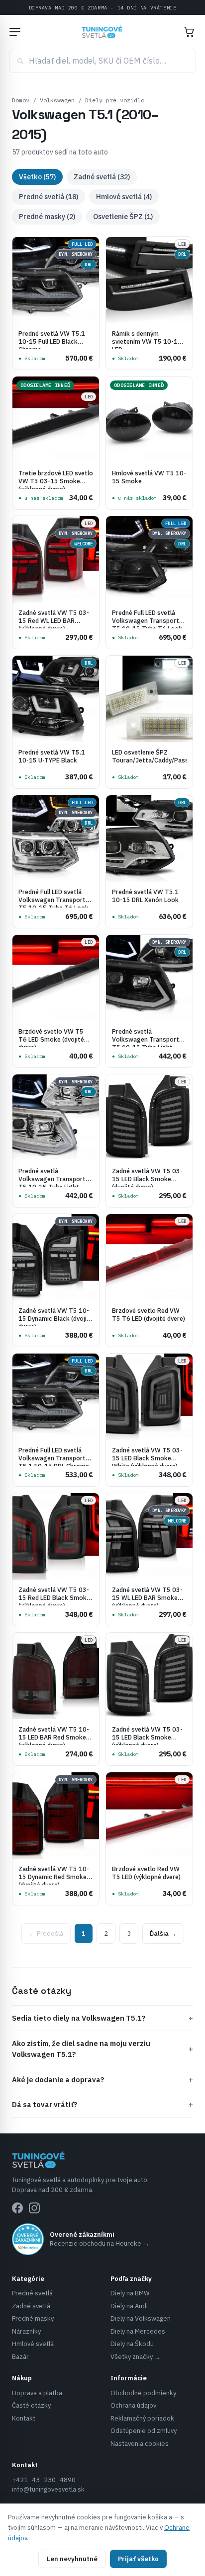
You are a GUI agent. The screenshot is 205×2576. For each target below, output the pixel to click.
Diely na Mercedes (138, 2331)
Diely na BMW (130, 2293)
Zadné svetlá (31, 2306)
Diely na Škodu (132, 2344)
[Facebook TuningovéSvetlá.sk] (17, 2208)
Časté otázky (31, 2405)
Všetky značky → (136, 2357)
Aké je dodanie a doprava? (102, 2080)
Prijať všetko (138, 2559)
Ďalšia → (163, 1933)
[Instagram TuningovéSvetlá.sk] (34, 2208)
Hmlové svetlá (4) (124, 197)
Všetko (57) (37, 177)
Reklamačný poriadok (142, 2418)
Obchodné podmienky (143, 2393)
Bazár (20, 2357)
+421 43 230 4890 (44, 2480)
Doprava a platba (37, 2393)
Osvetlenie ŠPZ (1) (123, 217)
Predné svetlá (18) (49, 197)
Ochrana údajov (133, 2405)
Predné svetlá (32, 2293)
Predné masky (33, 2318)
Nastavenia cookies (140, 2444)
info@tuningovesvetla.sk (48, 2489)
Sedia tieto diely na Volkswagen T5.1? (102, 2018)
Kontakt (24, 2418)
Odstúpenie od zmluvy (144, 2431)
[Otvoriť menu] (15, 32)
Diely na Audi (129, 2306)
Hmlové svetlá (33, 2344)
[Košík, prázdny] (189, 32)
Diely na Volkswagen (141, 2318)
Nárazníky (26, 2331)
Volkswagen (57, 100)
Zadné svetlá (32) (102, 177)
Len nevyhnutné (72, 2559)
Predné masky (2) (47, 217)
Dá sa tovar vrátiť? (102, 2104)
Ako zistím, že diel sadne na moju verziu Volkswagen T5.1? (102, 2049)
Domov (21, 100)
